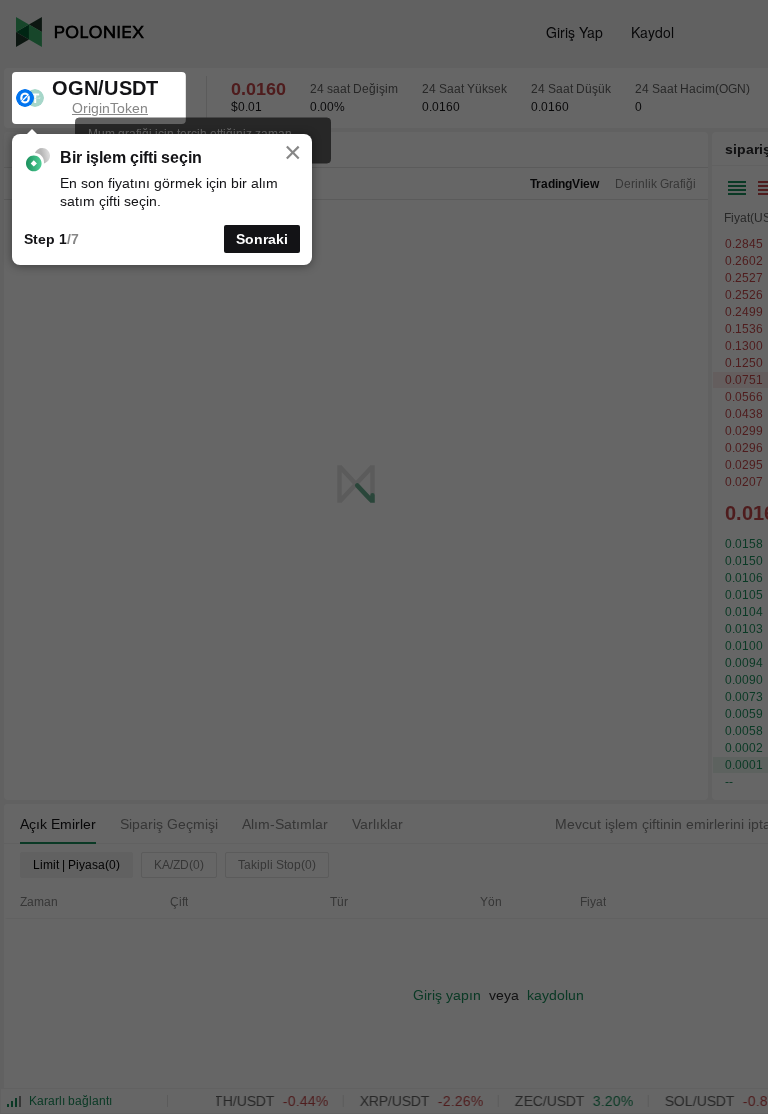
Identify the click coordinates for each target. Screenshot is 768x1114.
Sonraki (262, 239)
